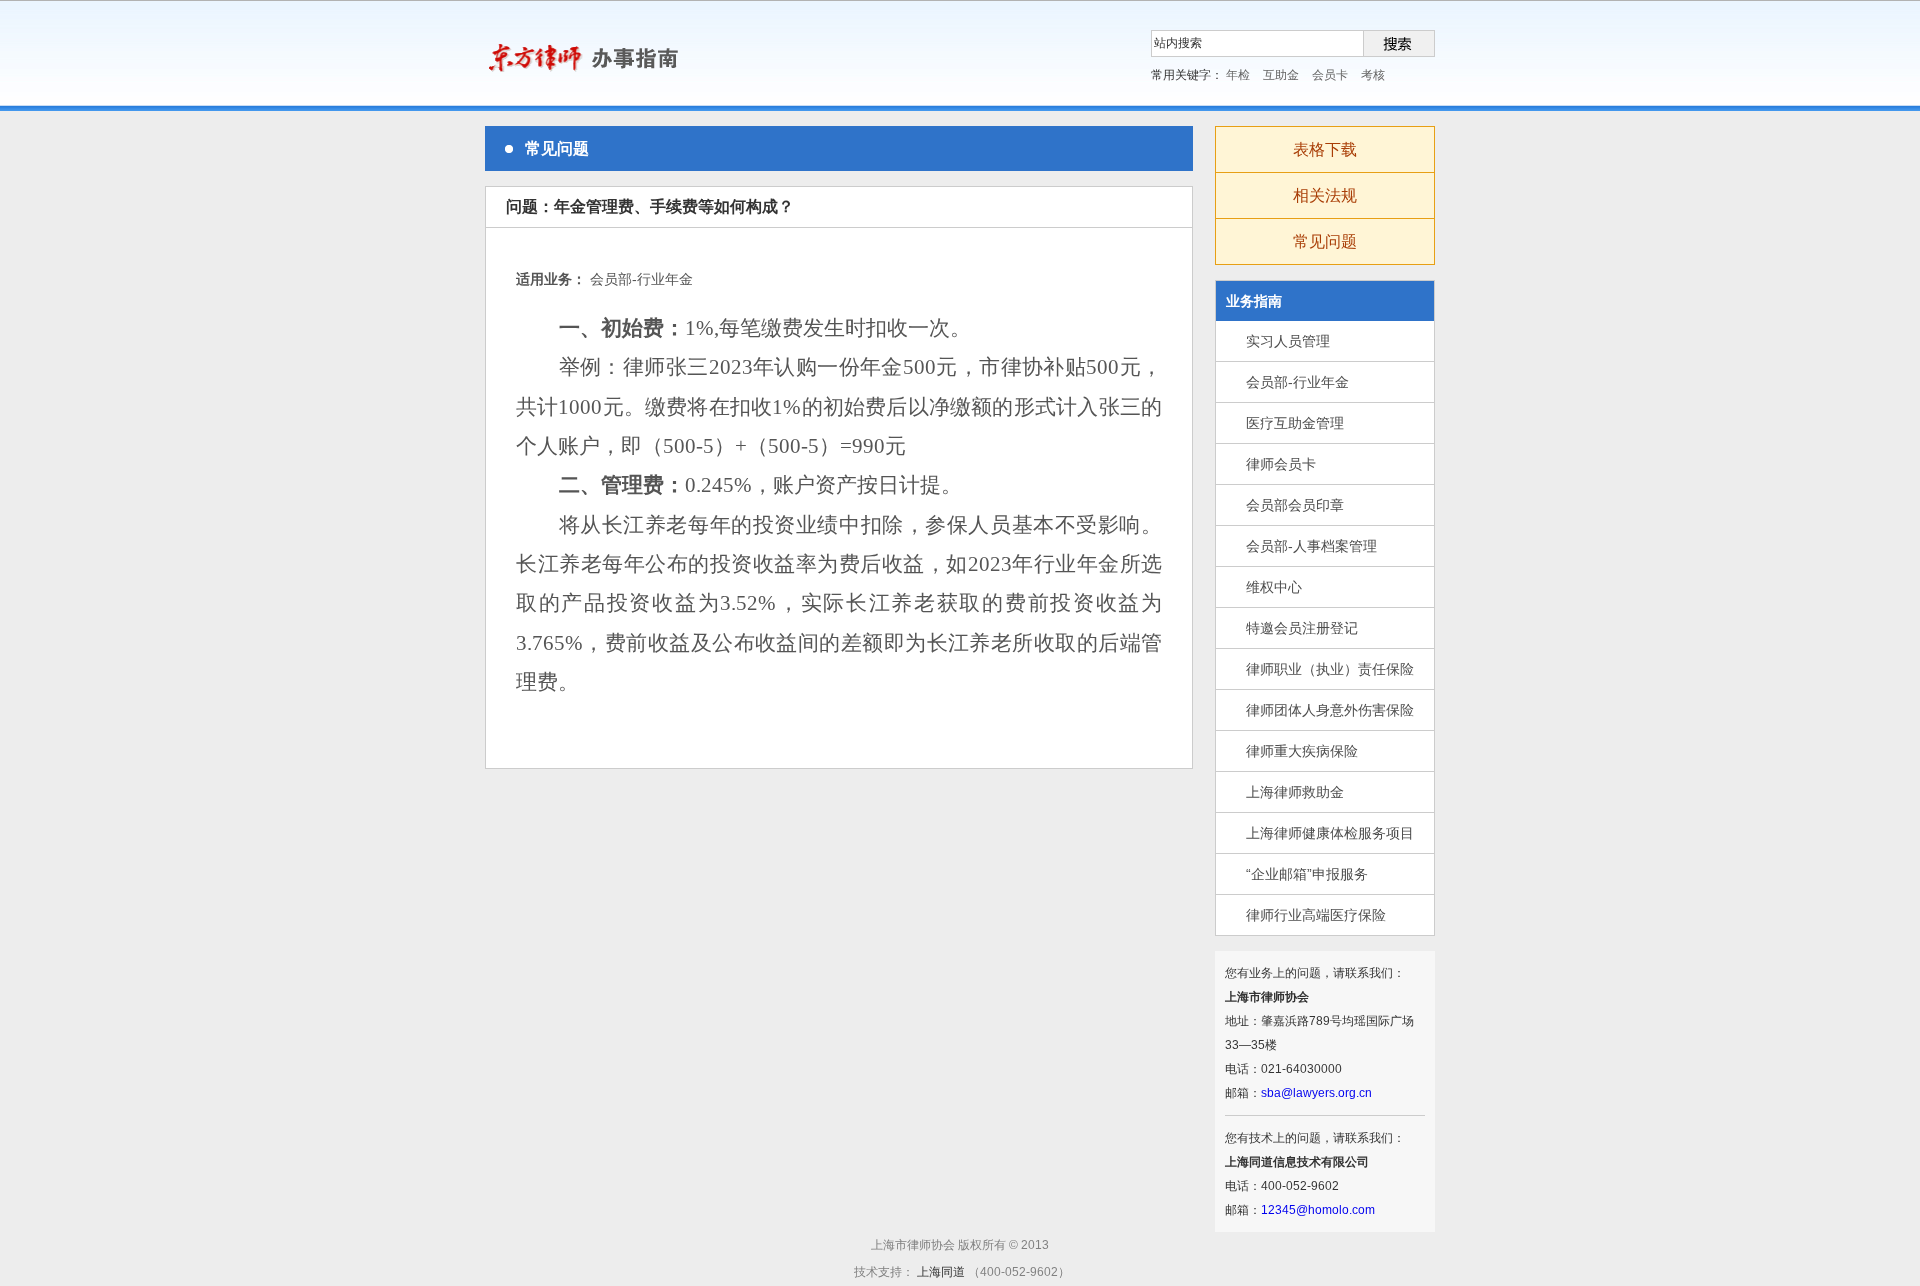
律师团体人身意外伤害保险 (1330, 710)
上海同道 (942, 1272)
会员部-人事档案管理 (1311, 546)
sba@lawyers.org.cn (1316, 1093)
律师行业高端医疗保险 (1316, 915)
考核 (1373, 75)
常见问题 (1325, 241)
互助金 (1281, 75)
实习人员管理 (1288, 341)
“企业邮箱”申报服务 (1307, 874)
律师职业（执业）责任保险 (1330, 669)
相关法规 (1325, 195)
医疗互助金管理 (1295, 423)
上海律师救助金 (1295, 792)
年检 (1238, 75)
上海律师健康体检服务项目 (1330, 833)
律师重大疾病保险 (1302, 751)
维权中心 (1274, 587)
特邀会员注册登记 (1302, 628)
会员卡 (1330, 75)
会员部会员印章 (1295, 505)
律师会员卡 (1281, 464)
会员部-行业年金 (1297, 382)
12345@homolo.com (1318, 1210)
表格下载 (1325, 149)
